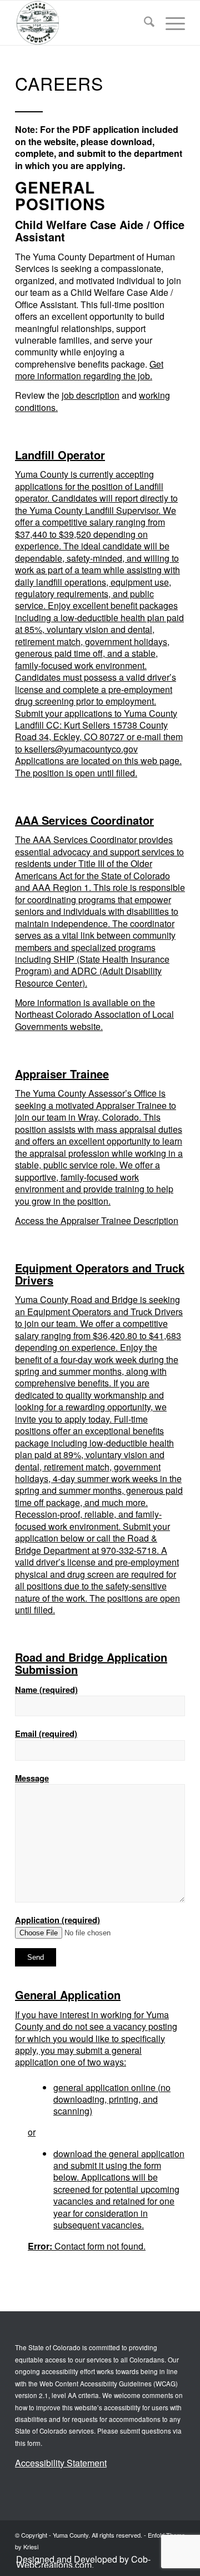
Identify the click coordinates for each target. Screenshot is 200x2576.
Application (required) (57, 1920)
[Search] (144, 23)
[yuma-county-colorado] (83, 23)
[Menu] (170, 23)
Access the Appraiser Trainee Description (97, 1220)
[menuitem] (144, 23)
